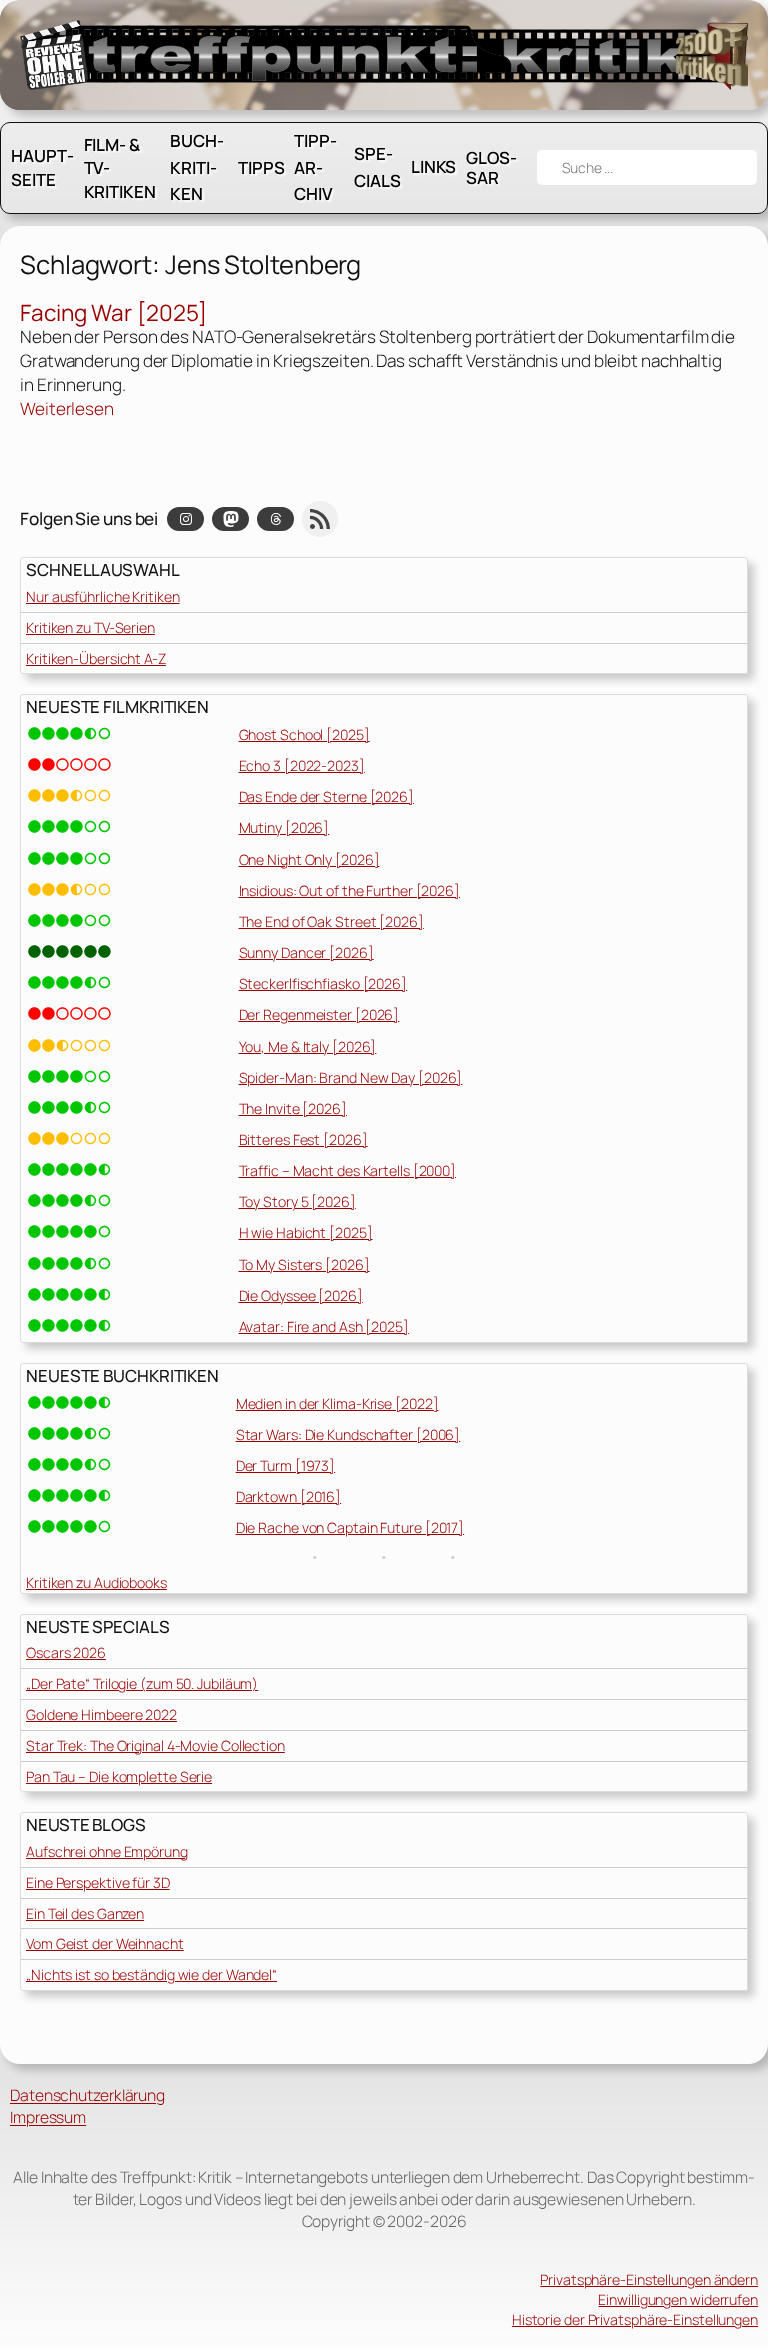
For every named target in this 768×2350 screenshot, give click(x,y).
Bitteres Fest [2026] (303, 1139)
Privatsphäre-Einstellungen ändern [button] (649, 2279)
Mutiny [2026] (284, 827)
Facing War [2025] (113, 312)
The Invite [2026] (293, 1108)
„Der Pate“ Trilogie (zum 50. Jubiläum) (142, 1683)
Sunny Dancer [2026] (306, 952)
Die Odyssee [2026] (301, 1295)
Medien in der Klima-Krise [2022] (337, 1403)
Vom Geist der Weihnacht (105, 1943)
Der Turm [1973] (286, 1465)
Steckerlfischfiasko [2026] (323, 983)
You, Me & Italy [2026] (308, 1046)
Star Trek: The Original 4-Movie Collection (155, 1745)
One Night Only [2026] (309, 859)
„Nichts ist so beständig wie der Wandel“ (151, 1974)
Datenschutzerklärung (87, 2095)
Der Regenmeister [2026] (319, 1014)
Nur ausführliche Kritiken (103, 596)
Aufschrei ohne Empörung (107, 1851)
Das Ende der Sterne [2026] (326, 796)
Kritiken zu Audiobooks (96, 1582)
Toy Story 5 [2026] (297, 1201)
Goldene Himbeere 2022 (101, 1714)
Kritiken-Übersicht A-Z (96, 658)
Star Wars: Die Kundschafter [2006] (348, 1434)
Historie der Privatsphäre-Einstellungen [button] (635, 2319)
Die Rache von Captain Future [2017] (350, 1527)
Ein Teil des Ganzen (85, 1913)
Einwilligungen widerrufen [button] (678, 2299)
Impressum (48, 2117)
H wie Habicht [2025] (306, 1232)
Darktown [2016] (289, 1496)
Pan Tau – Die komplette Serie (119, 1776)
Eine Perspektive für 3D (98, 1882)
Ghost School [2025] (304, 734)
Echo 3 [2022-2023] (302, 765)
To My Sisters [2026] (304, 1264)
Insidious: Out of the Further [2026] (349, 890)
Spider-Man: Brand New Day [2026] (351, 1077)
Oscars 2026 (66, 1652)
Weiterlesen (67, 409)
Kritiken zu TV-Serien (90, 627)
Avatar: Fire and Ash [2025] (324, 1326)
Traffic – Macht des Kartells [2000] (348, 1170)
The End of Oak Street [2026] (331, 921)
